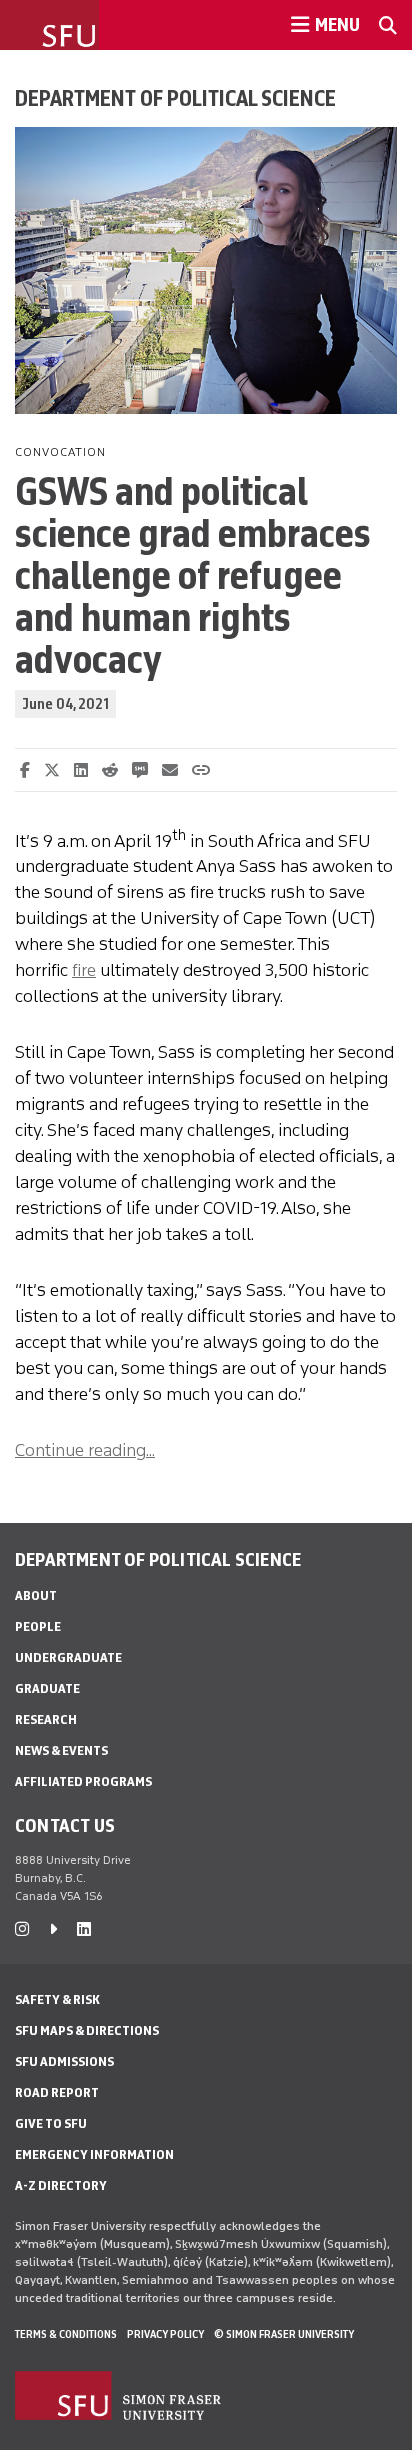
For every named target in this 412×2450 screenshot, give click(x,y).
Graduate (47, 1688)
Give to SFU (51, 2123)
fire (84, 970)
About (36, 1595)
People (38, 1626)
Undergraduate (68, 1657)
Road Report (57, 2092)
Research (46, 1719)
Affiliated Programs (83, 1781)
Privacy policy (165, 2334)
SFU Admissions (64, 2061)
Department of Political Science (175, 98)
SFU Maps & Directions (87, 2030)
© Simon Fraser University (284, 2334)
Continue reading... (85, 1450)
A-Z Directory (61, 2185)
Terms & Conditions (66, 2334)
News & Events (61, 1750)
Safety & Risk (57, 1999)
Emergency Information (94, 2154)
